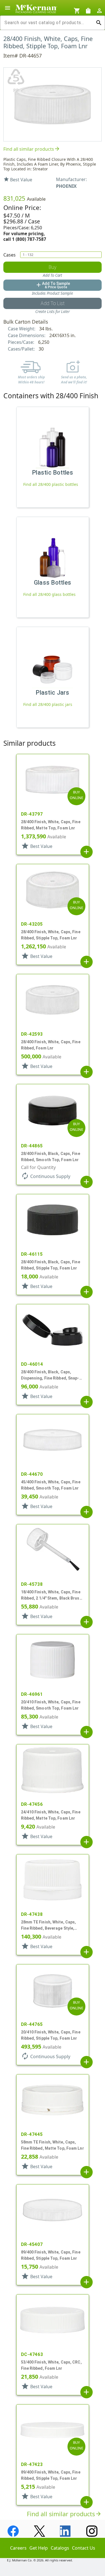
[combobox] (48, 23)
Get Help (39, 2548)
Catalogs (60, 2548)
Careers (18, 2548)
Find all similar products (32, 149)
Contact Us (84, 2548)
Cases (10, 255)
